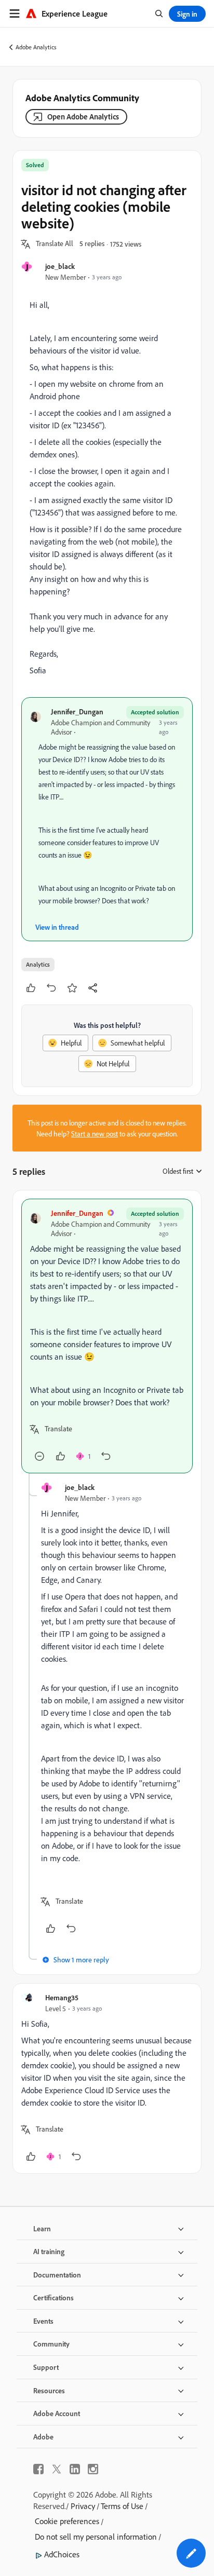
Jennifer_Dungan (77, 711)
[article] (107, 1336)
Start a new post (95, 1134)
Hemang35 (62, 1997)
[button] (55, 244)
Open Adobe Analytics (83, 117)
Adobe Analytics (36, 47)
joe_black (60, 266)
